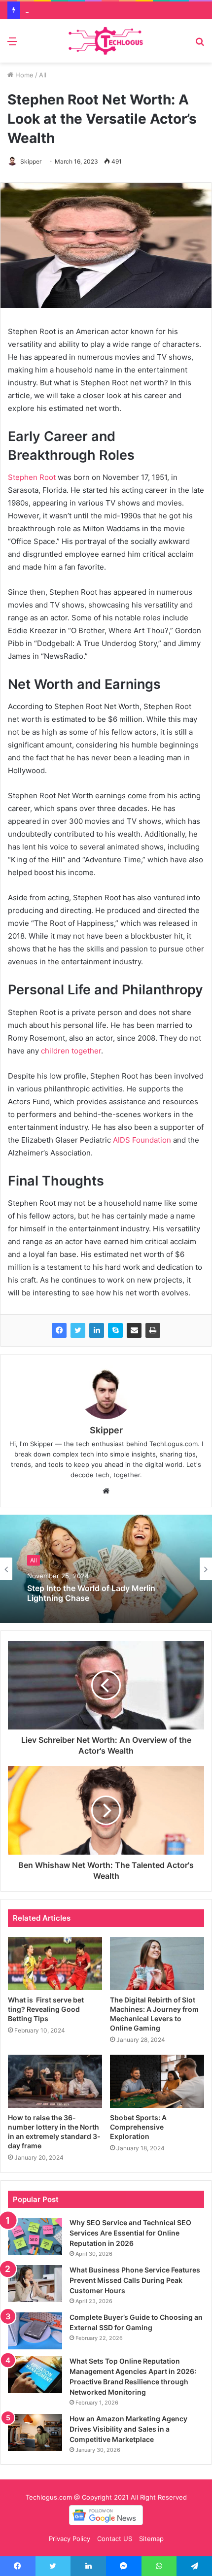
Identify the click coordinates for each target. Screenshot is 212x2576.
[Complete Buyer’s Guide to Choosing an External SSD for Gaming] (35, 2331)
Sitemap (151, 2539)
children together (71, 1051)
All (43, 75)
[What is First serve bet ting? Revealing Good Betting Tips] (55, 1964)
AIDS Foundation (141, 1140)
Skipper (31, 161)
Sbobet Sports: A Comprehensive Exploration (138, 2127)
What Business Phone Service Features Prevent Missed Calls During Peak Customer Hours (135, 2280)
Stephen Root (32, 477)
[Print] (153, 1330)
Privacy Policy (70, 2539)
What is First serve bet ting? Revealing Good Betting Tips (46, 2009)
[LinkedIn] (97, 1330)
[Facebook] (59, 1330)
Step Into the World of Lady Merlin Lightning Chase (91, 1593)
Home (23, 75)
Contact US (115, 2539)
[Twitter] (78, 1330)
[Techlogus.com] (106, 41)
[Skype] (115, 1330)
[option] (106, 1569)
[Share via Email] (134, 1330)
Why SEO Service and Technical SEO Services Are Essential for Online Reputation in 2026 (130, 2233)
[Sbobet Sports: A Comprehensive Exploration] (157, 2081)
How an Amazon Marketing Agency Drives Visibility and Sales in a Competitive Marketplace (128, 2429)
